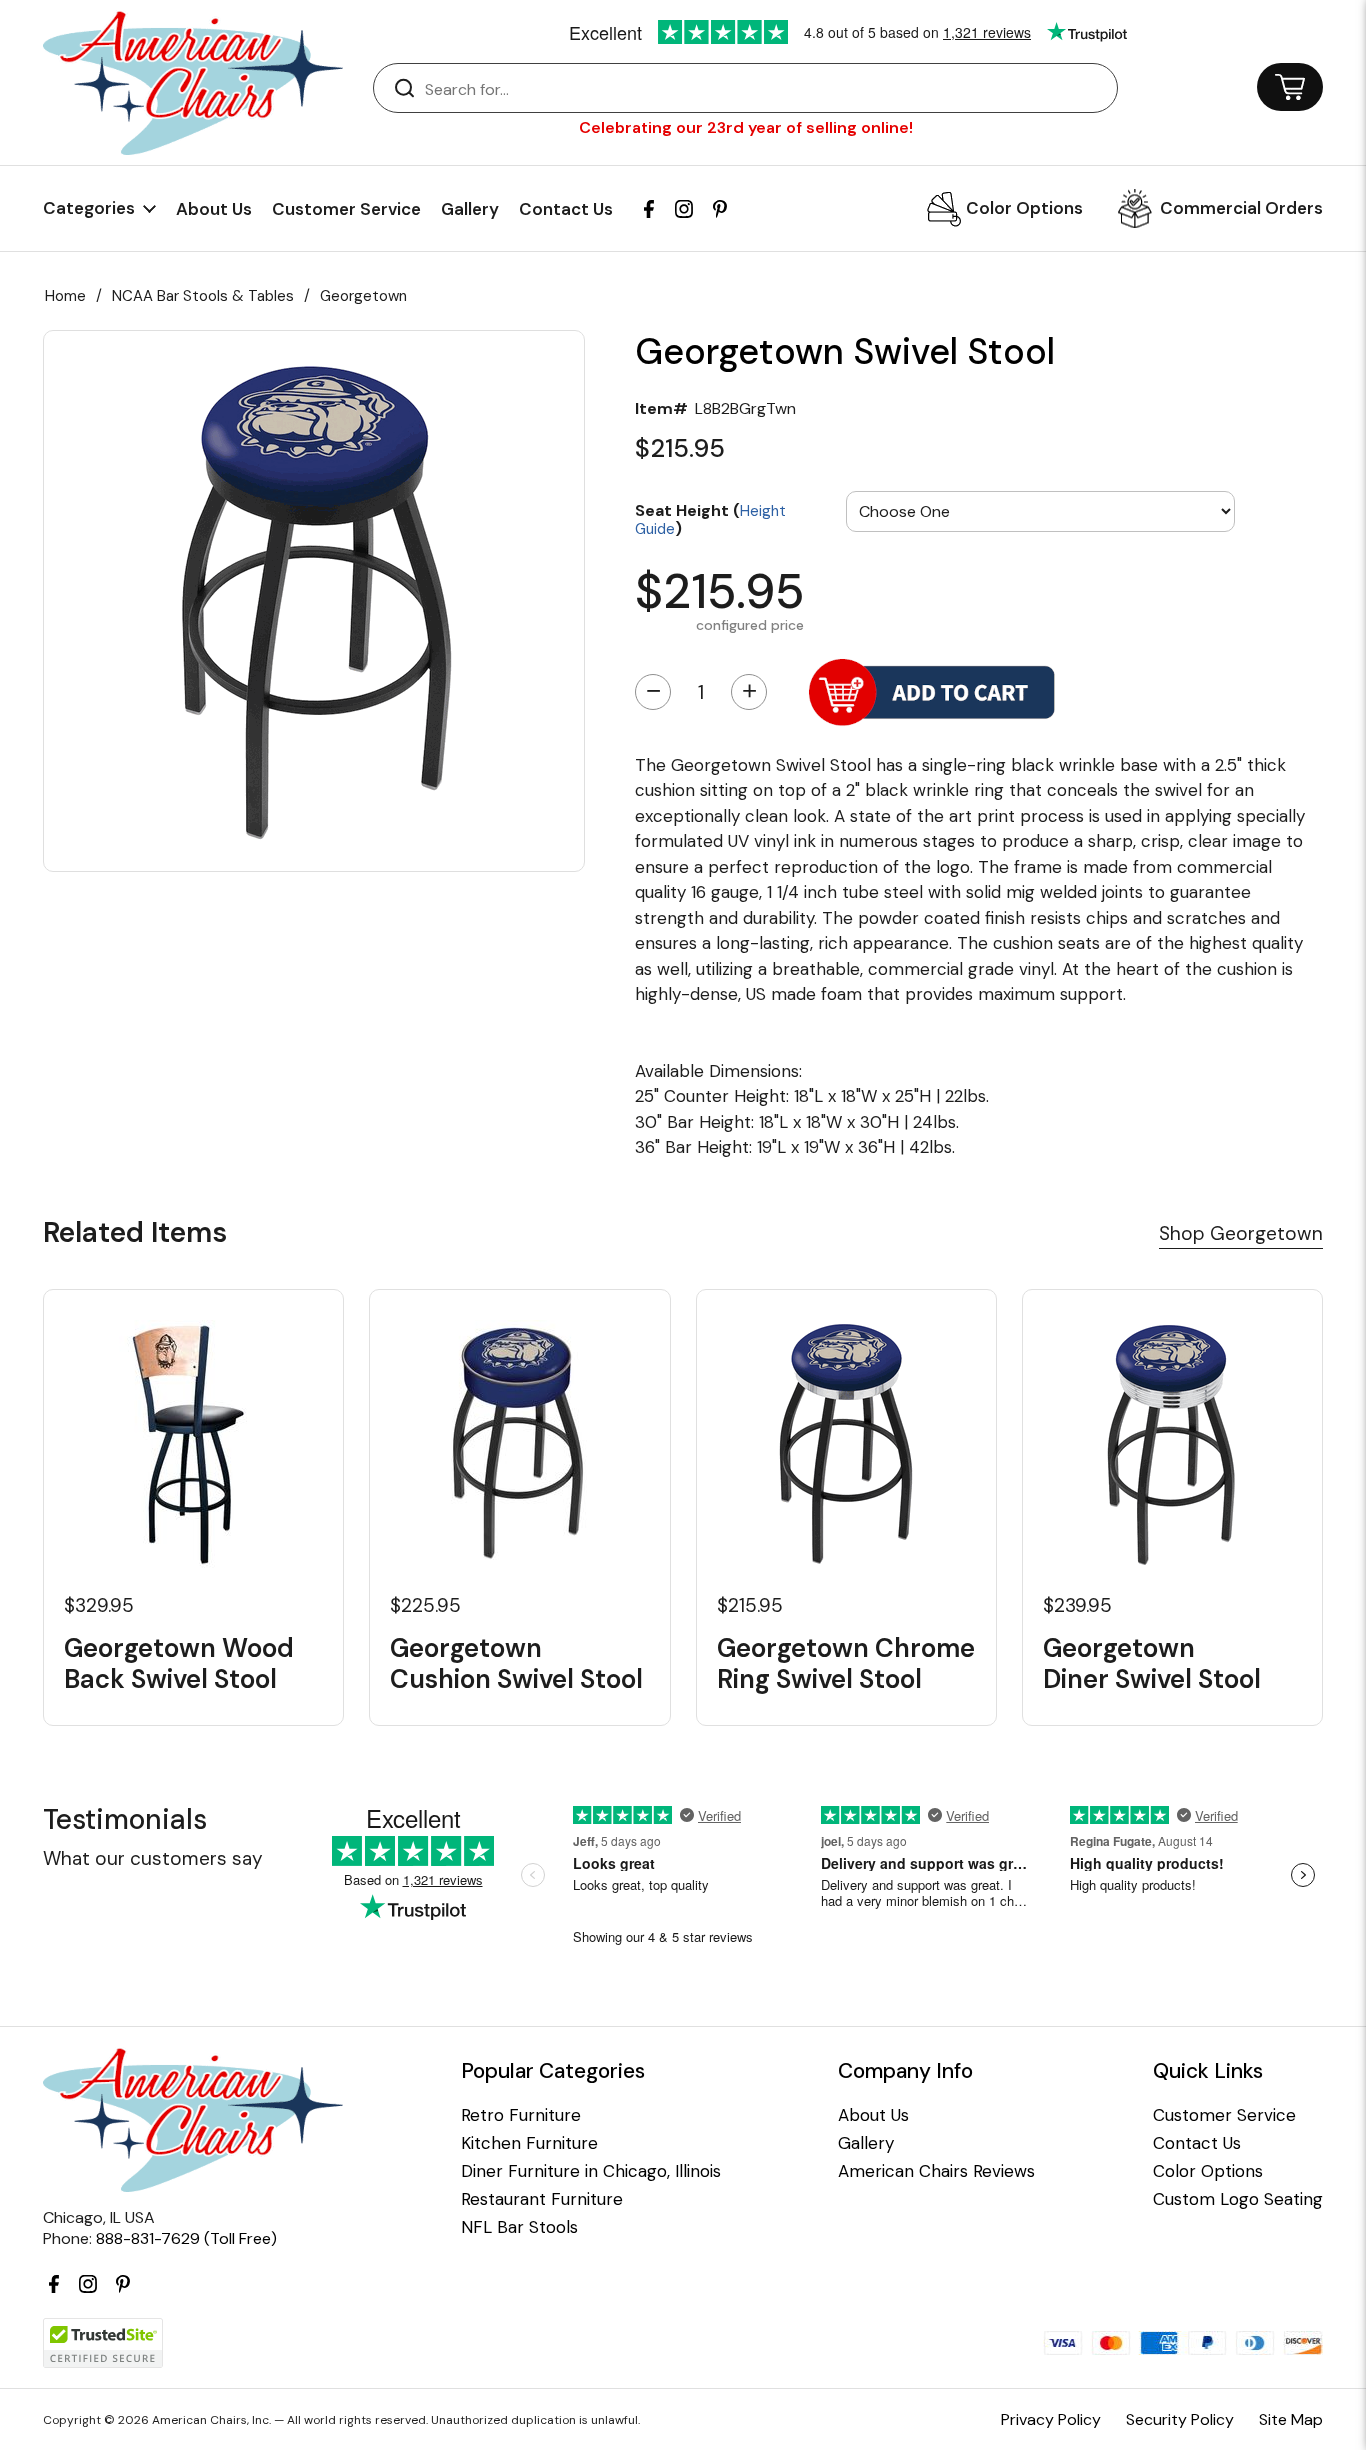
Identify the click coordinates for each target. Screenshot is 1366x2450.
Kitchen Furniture (529, 2143)
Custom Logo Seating (1238, 2199)
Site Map (1291, 2419)
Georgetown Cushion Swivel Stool (516, 1664)
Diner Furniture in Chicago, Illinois (591, 2171)
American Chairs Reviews (936, 2171)
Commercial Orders (1241, 208)
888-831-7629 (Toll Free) (186, 2238)
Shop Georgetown (1241, 1233)
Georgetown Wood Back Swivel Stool (179, 1664)
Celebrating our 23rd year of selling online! (746, 127)
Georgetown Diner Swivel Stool (1152, 1664)
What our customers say (153, 1858)
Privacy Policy (1051, 2419)
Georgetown (363, 296)
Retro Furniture (521, 2115)
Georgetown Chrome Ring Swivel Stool (846, 1664)
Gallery (470, 209)
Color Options (1024, 208)
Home (65, 296)
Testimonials (125, 1819)
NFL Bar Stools (519, 2227)
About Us (214, 209)
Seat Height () (710, 518)
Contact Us (566, 209)
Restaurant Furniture (542, 2199)
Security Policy (1180, 2419)
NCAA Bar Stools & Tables (203, 296)
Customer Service (346, 209)
